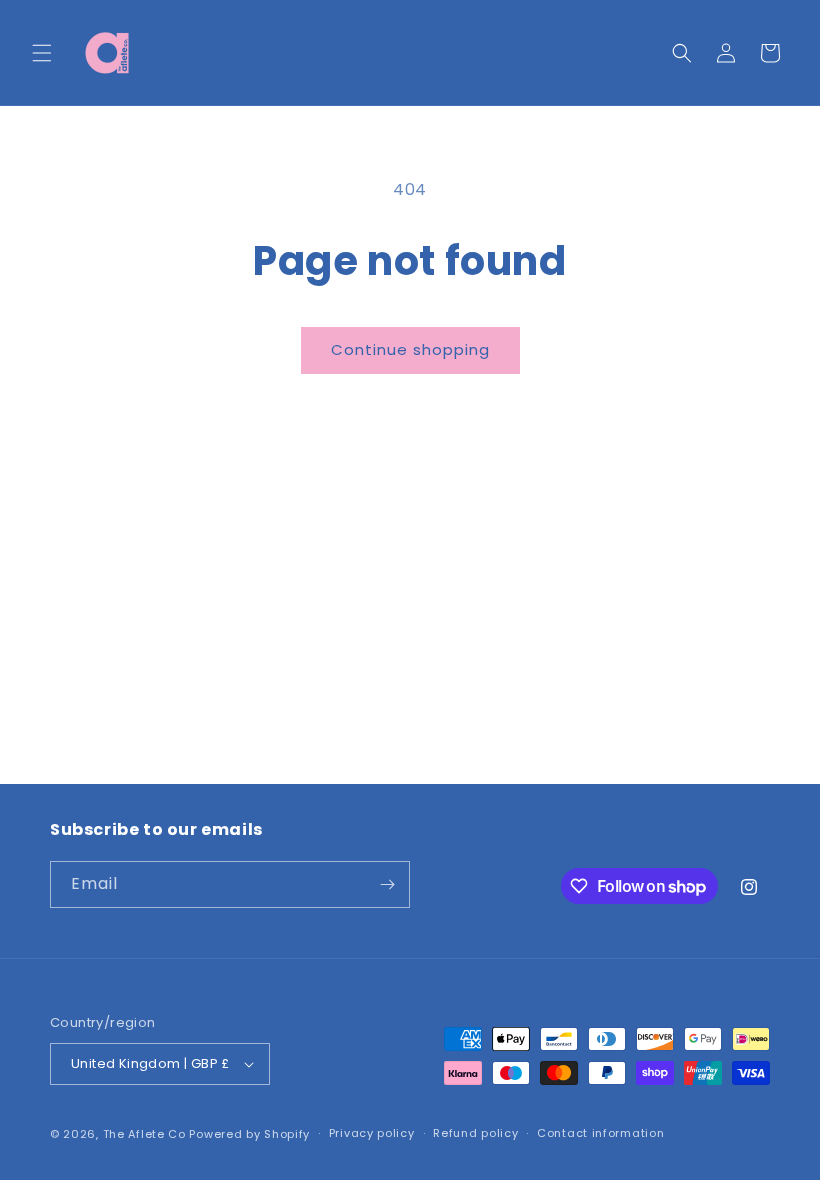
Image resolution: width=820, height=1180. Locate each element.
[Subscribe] (387, 884)
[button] (42, 53)
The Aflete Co (144, 1134)
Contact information (600, 1133)
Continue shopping (410, 349)
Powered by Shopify (249, 1134)
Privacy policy (372, 1133)
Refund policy (475, 1133)
